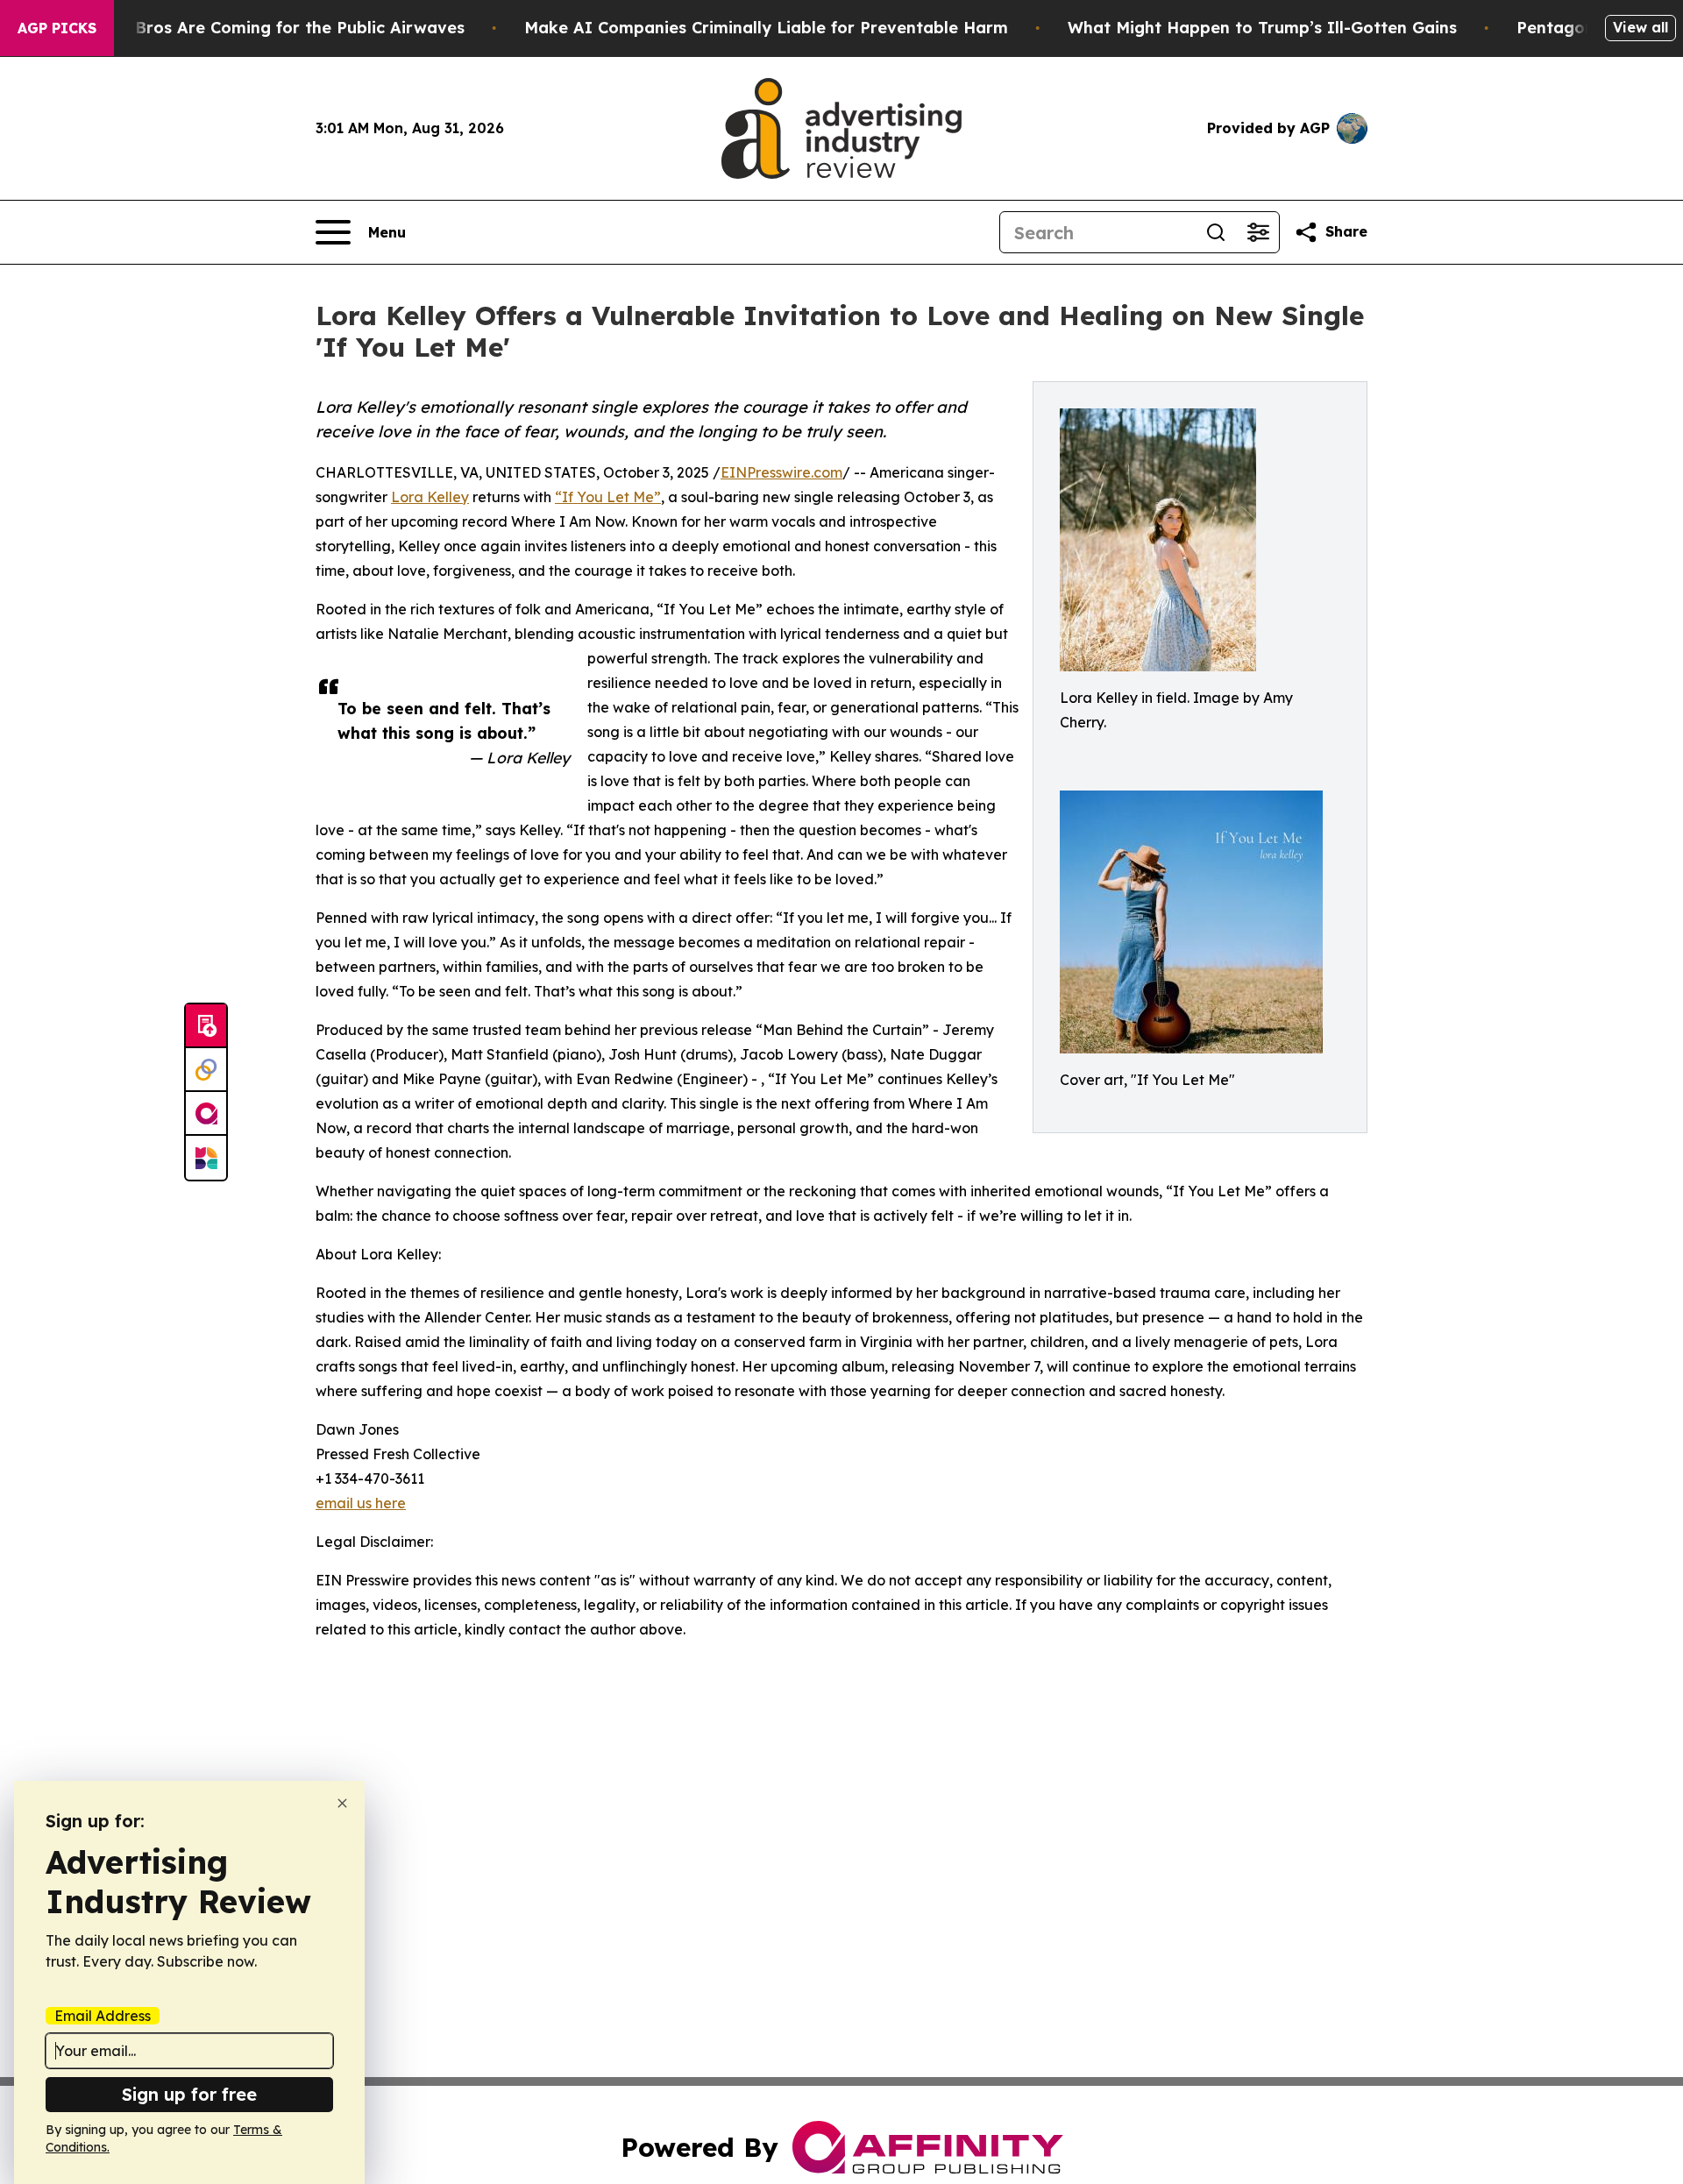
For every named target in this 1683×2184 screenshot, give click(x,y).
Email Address (103, 2016)
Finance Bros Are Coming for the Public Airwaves (266, 28)
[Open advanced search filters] (1258, 232)
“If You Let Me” (608, 497)
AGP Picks (57, 28)
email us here (361, 1503)
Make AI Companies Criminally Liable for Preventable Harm (766, 28)
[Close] (342, 1803)
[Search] (1216, 232)
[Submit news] (206, 1026)
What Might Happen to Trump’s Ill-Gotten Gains (1262, 28)
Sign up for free (189, 2094)
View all (1640, 27)
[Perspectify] (206, 1070)
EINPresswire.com (781, 472)
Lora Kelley (430, 497)
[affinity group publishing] (206, 1114)
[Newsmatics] (206, 1158)
